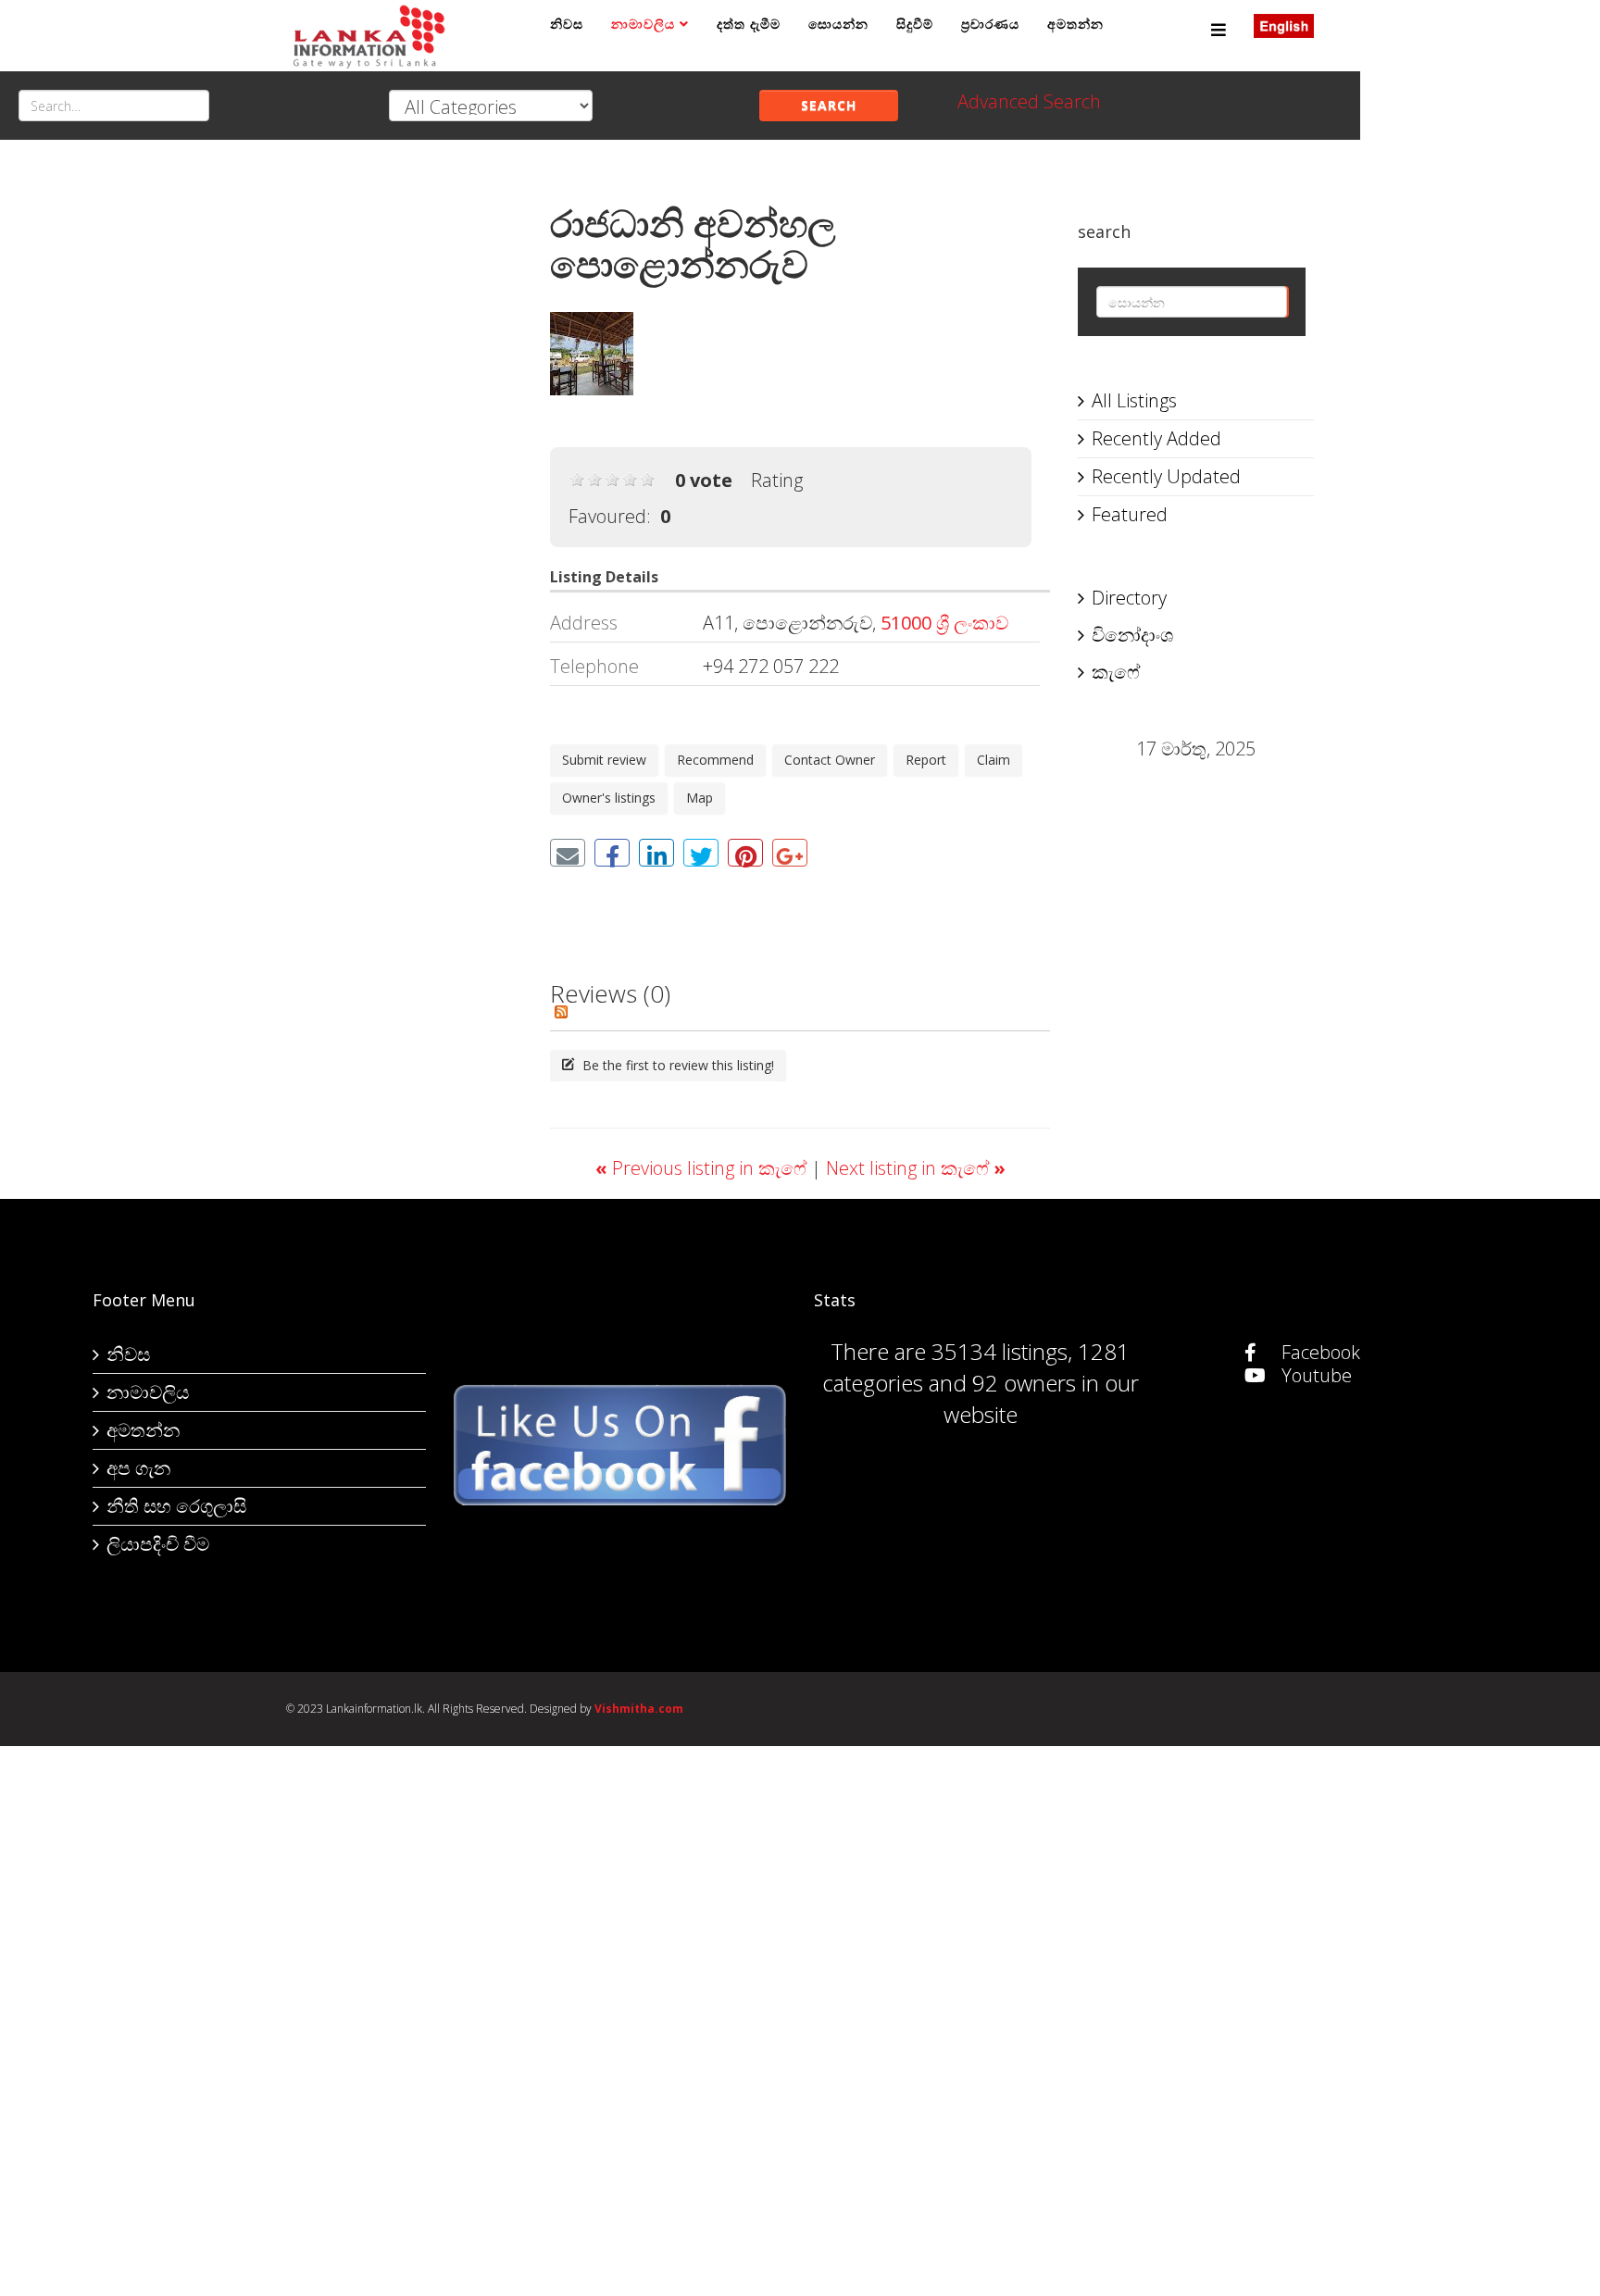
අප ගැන (138, 1468)
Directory (1129, 598)
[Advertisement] (404, 455)
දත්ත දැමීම (749, 24)
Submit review (604, 760)
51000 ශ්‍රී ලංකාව (944, 623)
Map (700, 798)
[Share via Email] (568, 853)
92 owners (1024, 1383)
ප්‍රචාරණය (990, 24)
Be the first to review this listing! (676, 1065)
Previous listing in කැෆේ (703, 1168)
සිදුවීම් (915, 24)
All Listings (1134, 400)
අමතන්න (1075, 24)
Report (926, 760)
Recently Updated (1166, 476)
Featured (1130, 514)
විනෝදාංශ (1132, 635)
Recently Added (1156, 438)
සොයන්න (838, 24)
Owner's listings (609, 798)
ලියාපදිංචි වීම (158, 1544)
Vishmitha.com (639, 1709)
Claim (994, 760)
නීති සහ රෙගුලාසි (176, 1506)
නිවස (567, 24)
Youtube (1314, 1375)
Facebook (1319, 1352)
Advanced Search (1029, 101)
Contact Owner (830, 760)
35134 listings (1000, 1351)
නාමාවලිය (643, 24)
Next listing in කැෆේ (916, 1168)
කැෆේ (1116, 672)
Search (829, 105)
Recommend (715, 760)
